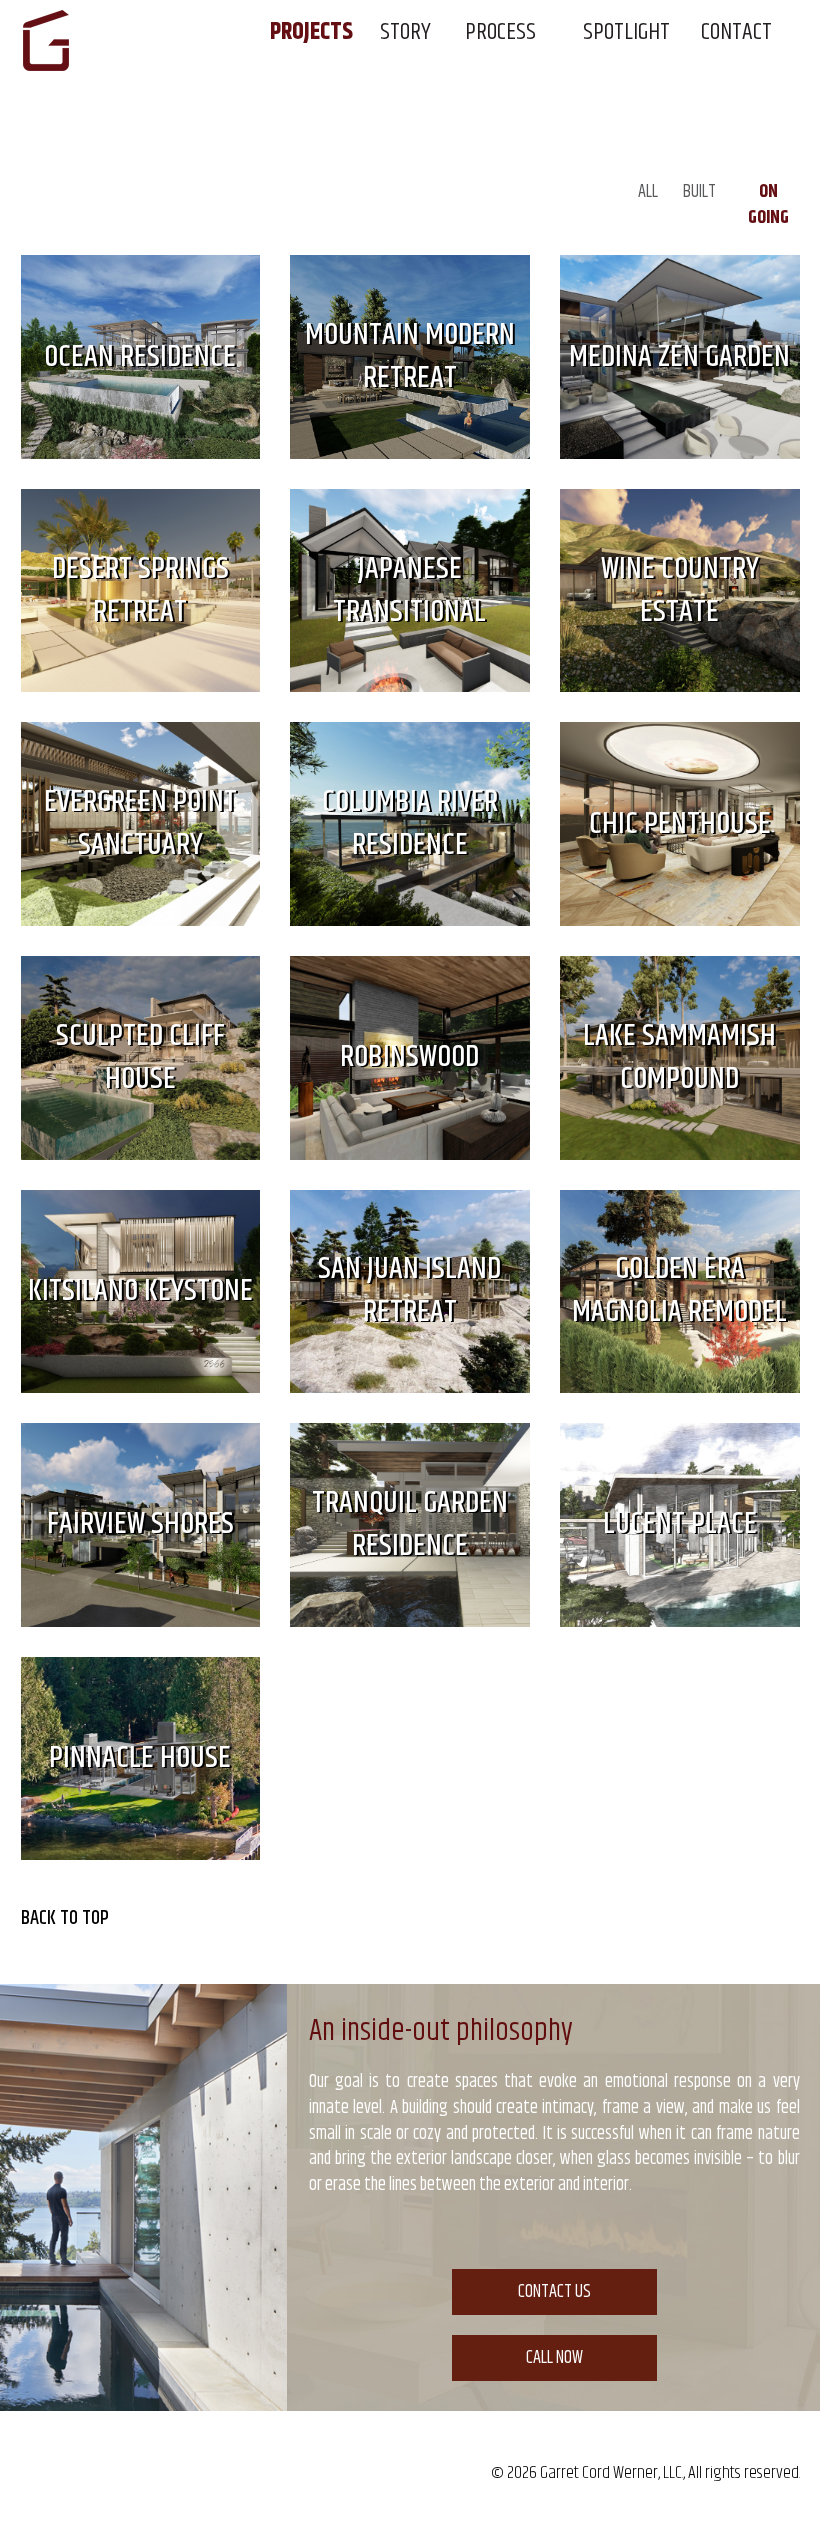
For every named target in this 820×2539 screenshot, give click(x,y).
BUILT (699, 192)
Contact (736, 32)
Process (500, 32)
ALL (648, 192)
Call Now (554, 2358)
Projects (311, 32)
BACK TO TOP (65, 1919)
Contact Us (554, 2292)
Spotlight (626, 32)
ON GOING (768, 205)
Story (405, 32)
